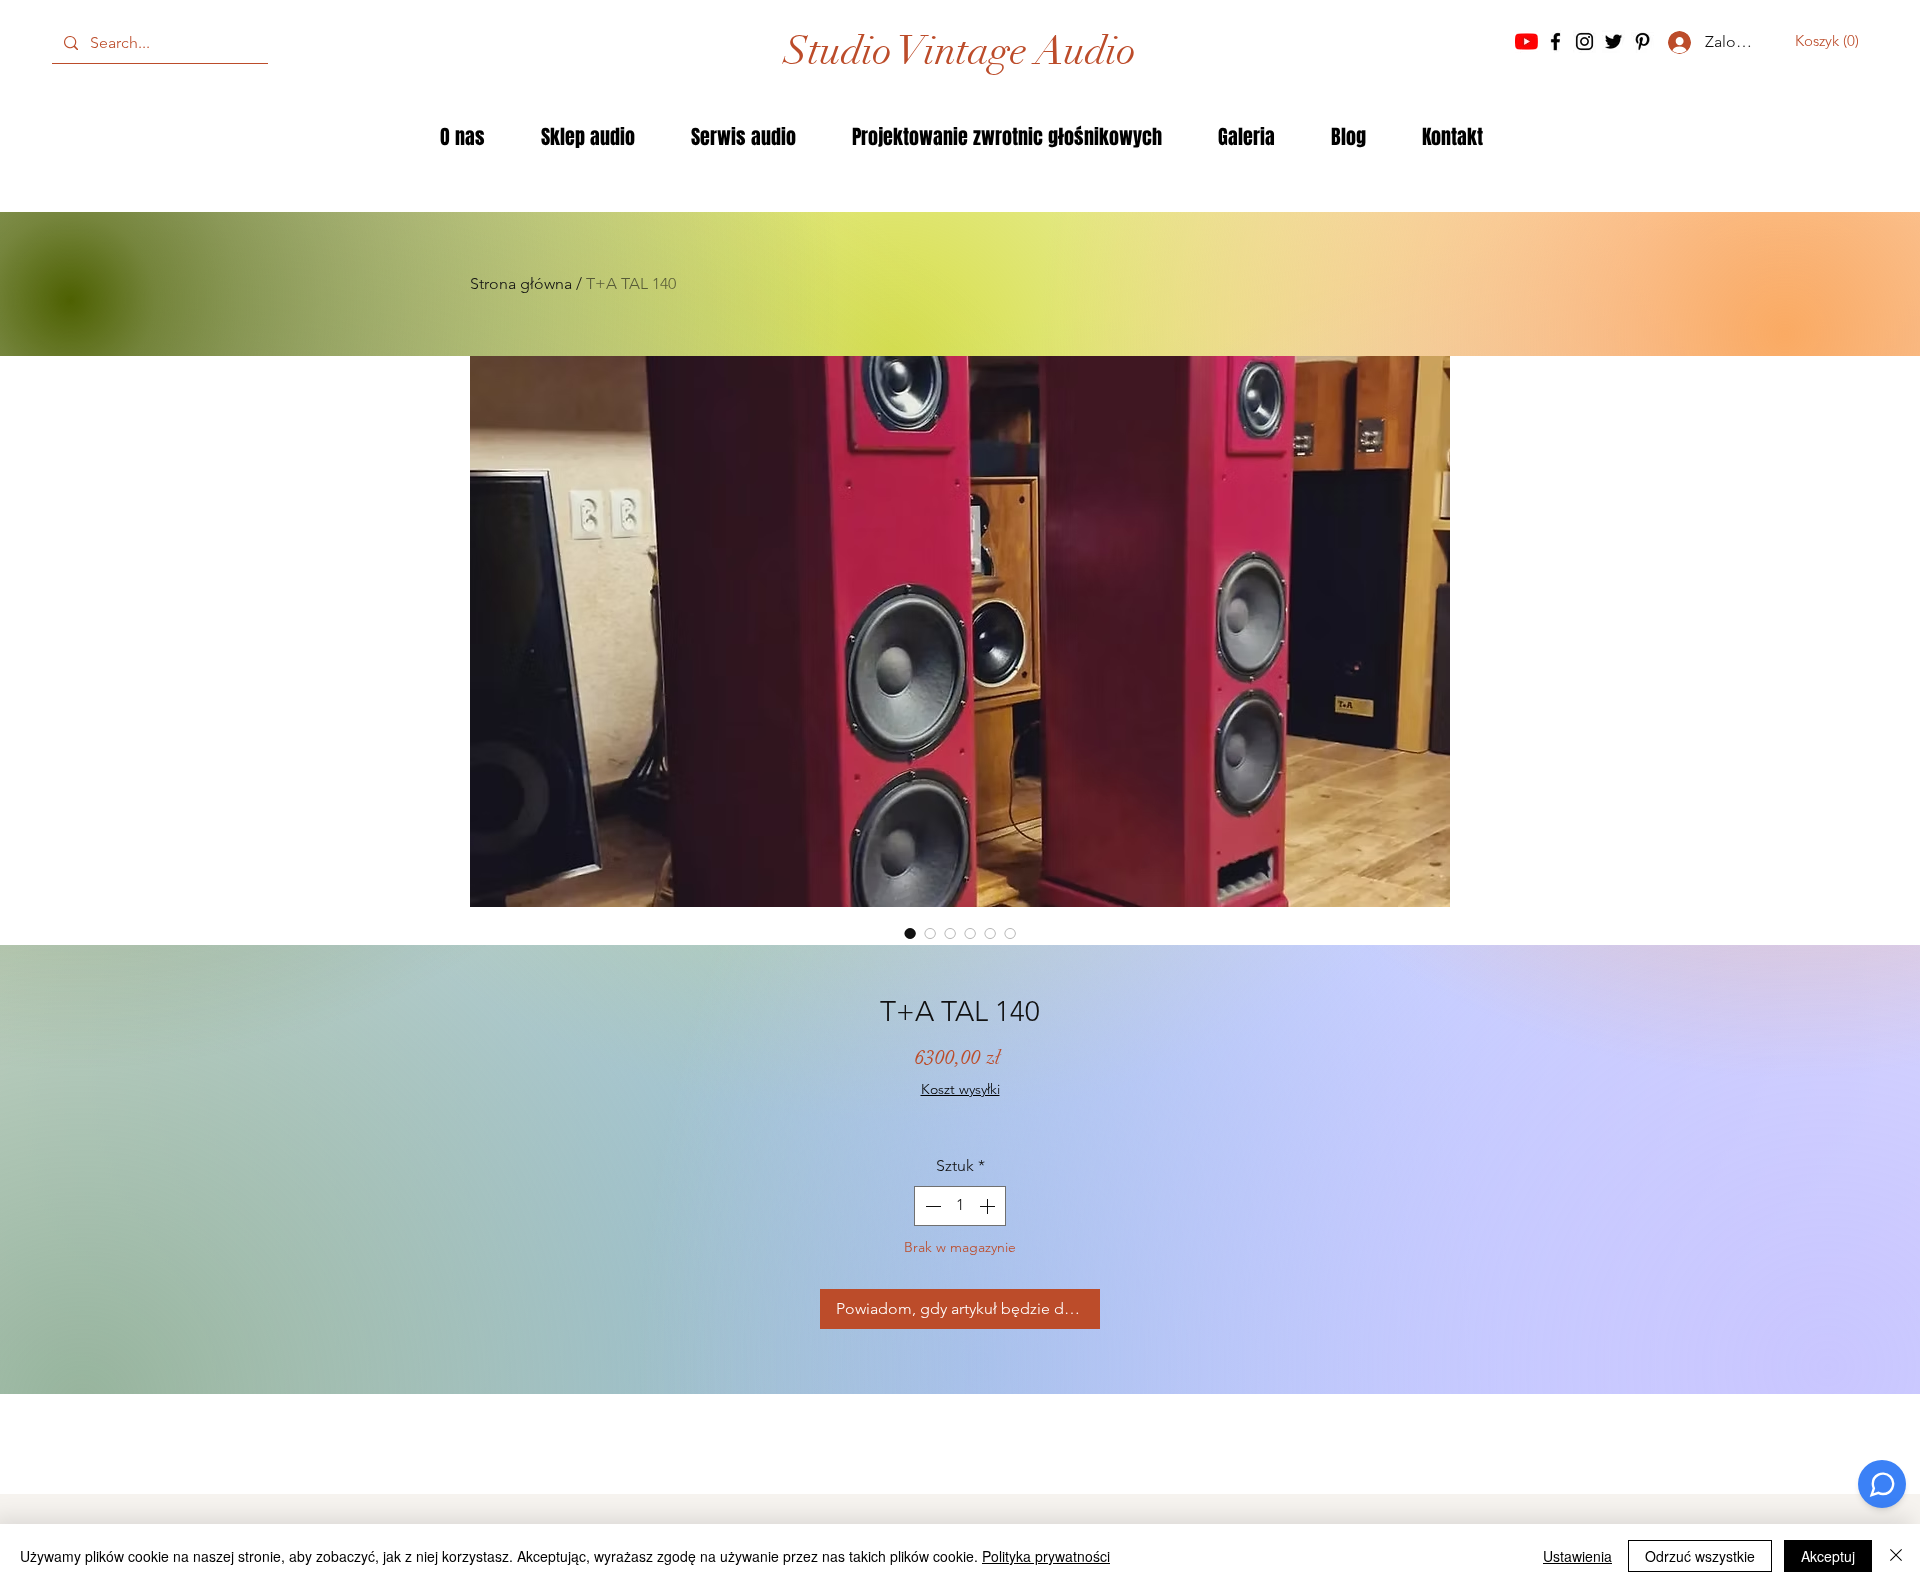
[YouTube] (1526, 41)
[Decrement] (931, 1206)
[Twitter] (1613, 41)
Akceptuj (1828, 1556)
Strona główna (521, 283)
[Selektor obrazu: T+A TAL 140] (910, 933)
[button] (1832, 41)
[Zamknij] (1896, 1556)
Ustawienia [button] (1577, 1556)
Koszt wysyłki (960, 1089)
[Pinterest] (1642, 41)
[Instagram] (1584, 41)
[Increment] (989, 1206)
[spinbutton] (960, 1206)
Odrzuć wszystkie (1700, 1556)
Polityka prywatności (1046, 1556)
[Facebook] (1555, 41)
